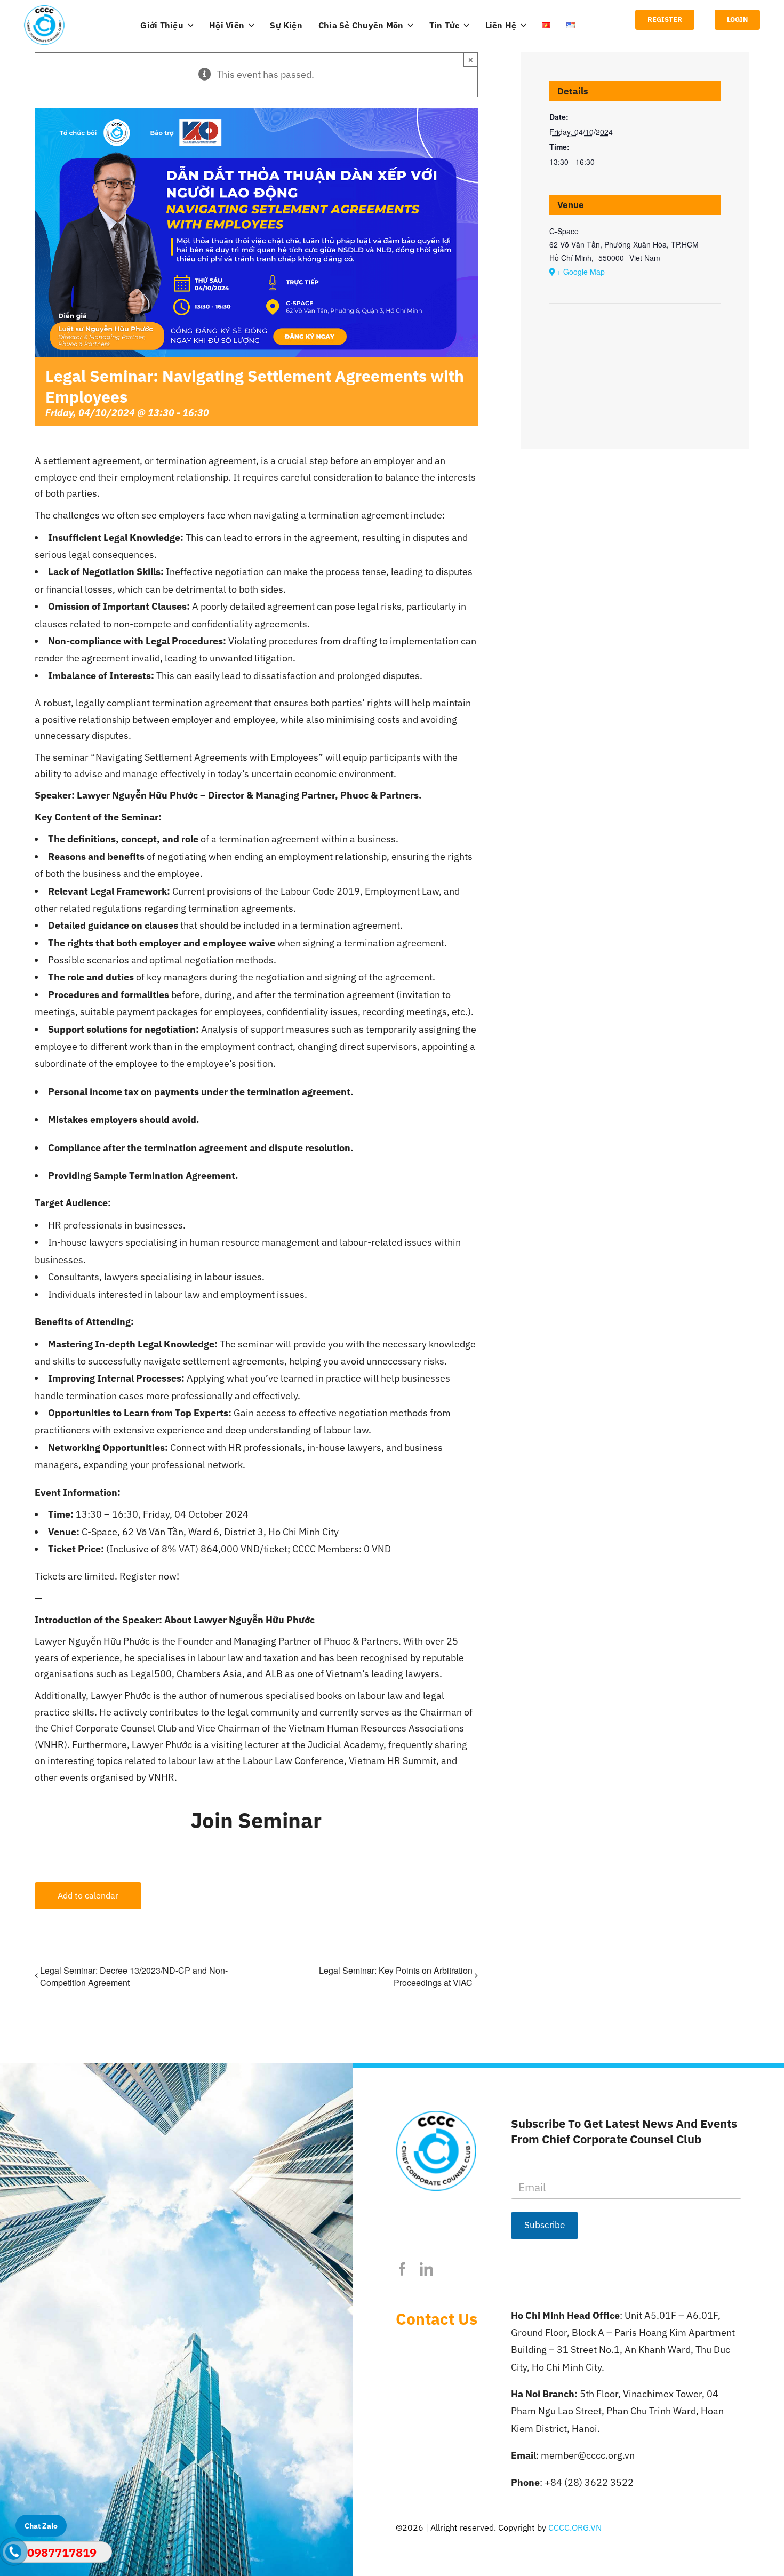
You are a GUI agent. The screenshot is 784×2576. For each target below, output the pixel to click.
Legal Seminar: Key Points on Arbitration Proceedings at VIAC (396, 1977)
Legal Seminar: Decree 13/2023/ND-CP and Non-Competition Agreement (134, 1976)
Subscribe (545, 2225)
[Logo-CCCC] (44, 10)
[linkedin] (426, 2269)
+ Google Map (581, 272)
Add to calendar (88, 1895)
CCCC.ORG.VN (575, 2527)
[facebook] (402, 2269)
